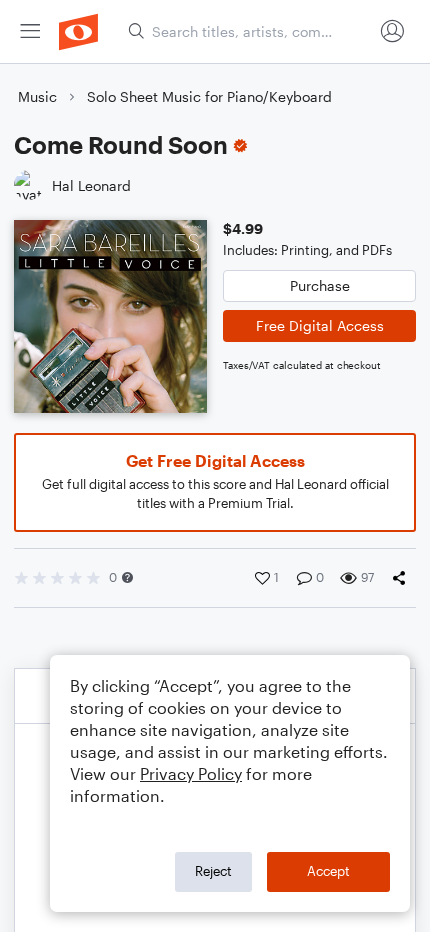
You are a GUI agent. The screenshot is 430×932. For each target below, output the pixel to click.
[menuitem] (30, 31)
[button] (127, 577)
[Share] (403, 578)
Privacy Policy (191, 773)
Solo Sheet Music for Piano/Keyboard (209, 96)
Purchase (320, 285)
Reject (213, 871)
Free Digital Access (320, 325)
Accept (328, 871)
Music (37, 96)
